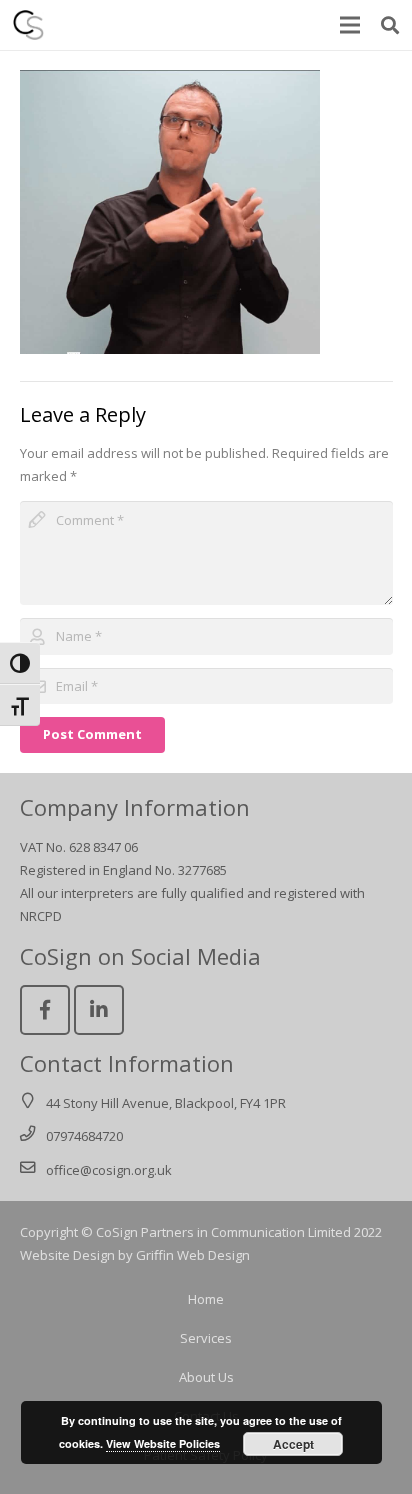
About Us (206, 1377)
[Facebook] (45, 1010)
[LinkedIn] (99, 1010)
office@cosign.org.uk (109, 1170)
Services (206, 1338)
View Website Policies (163, 1443)
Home (206, 1299)
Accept (293, 1444)
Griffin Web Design (193, 1255)
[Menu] (350, 25)
